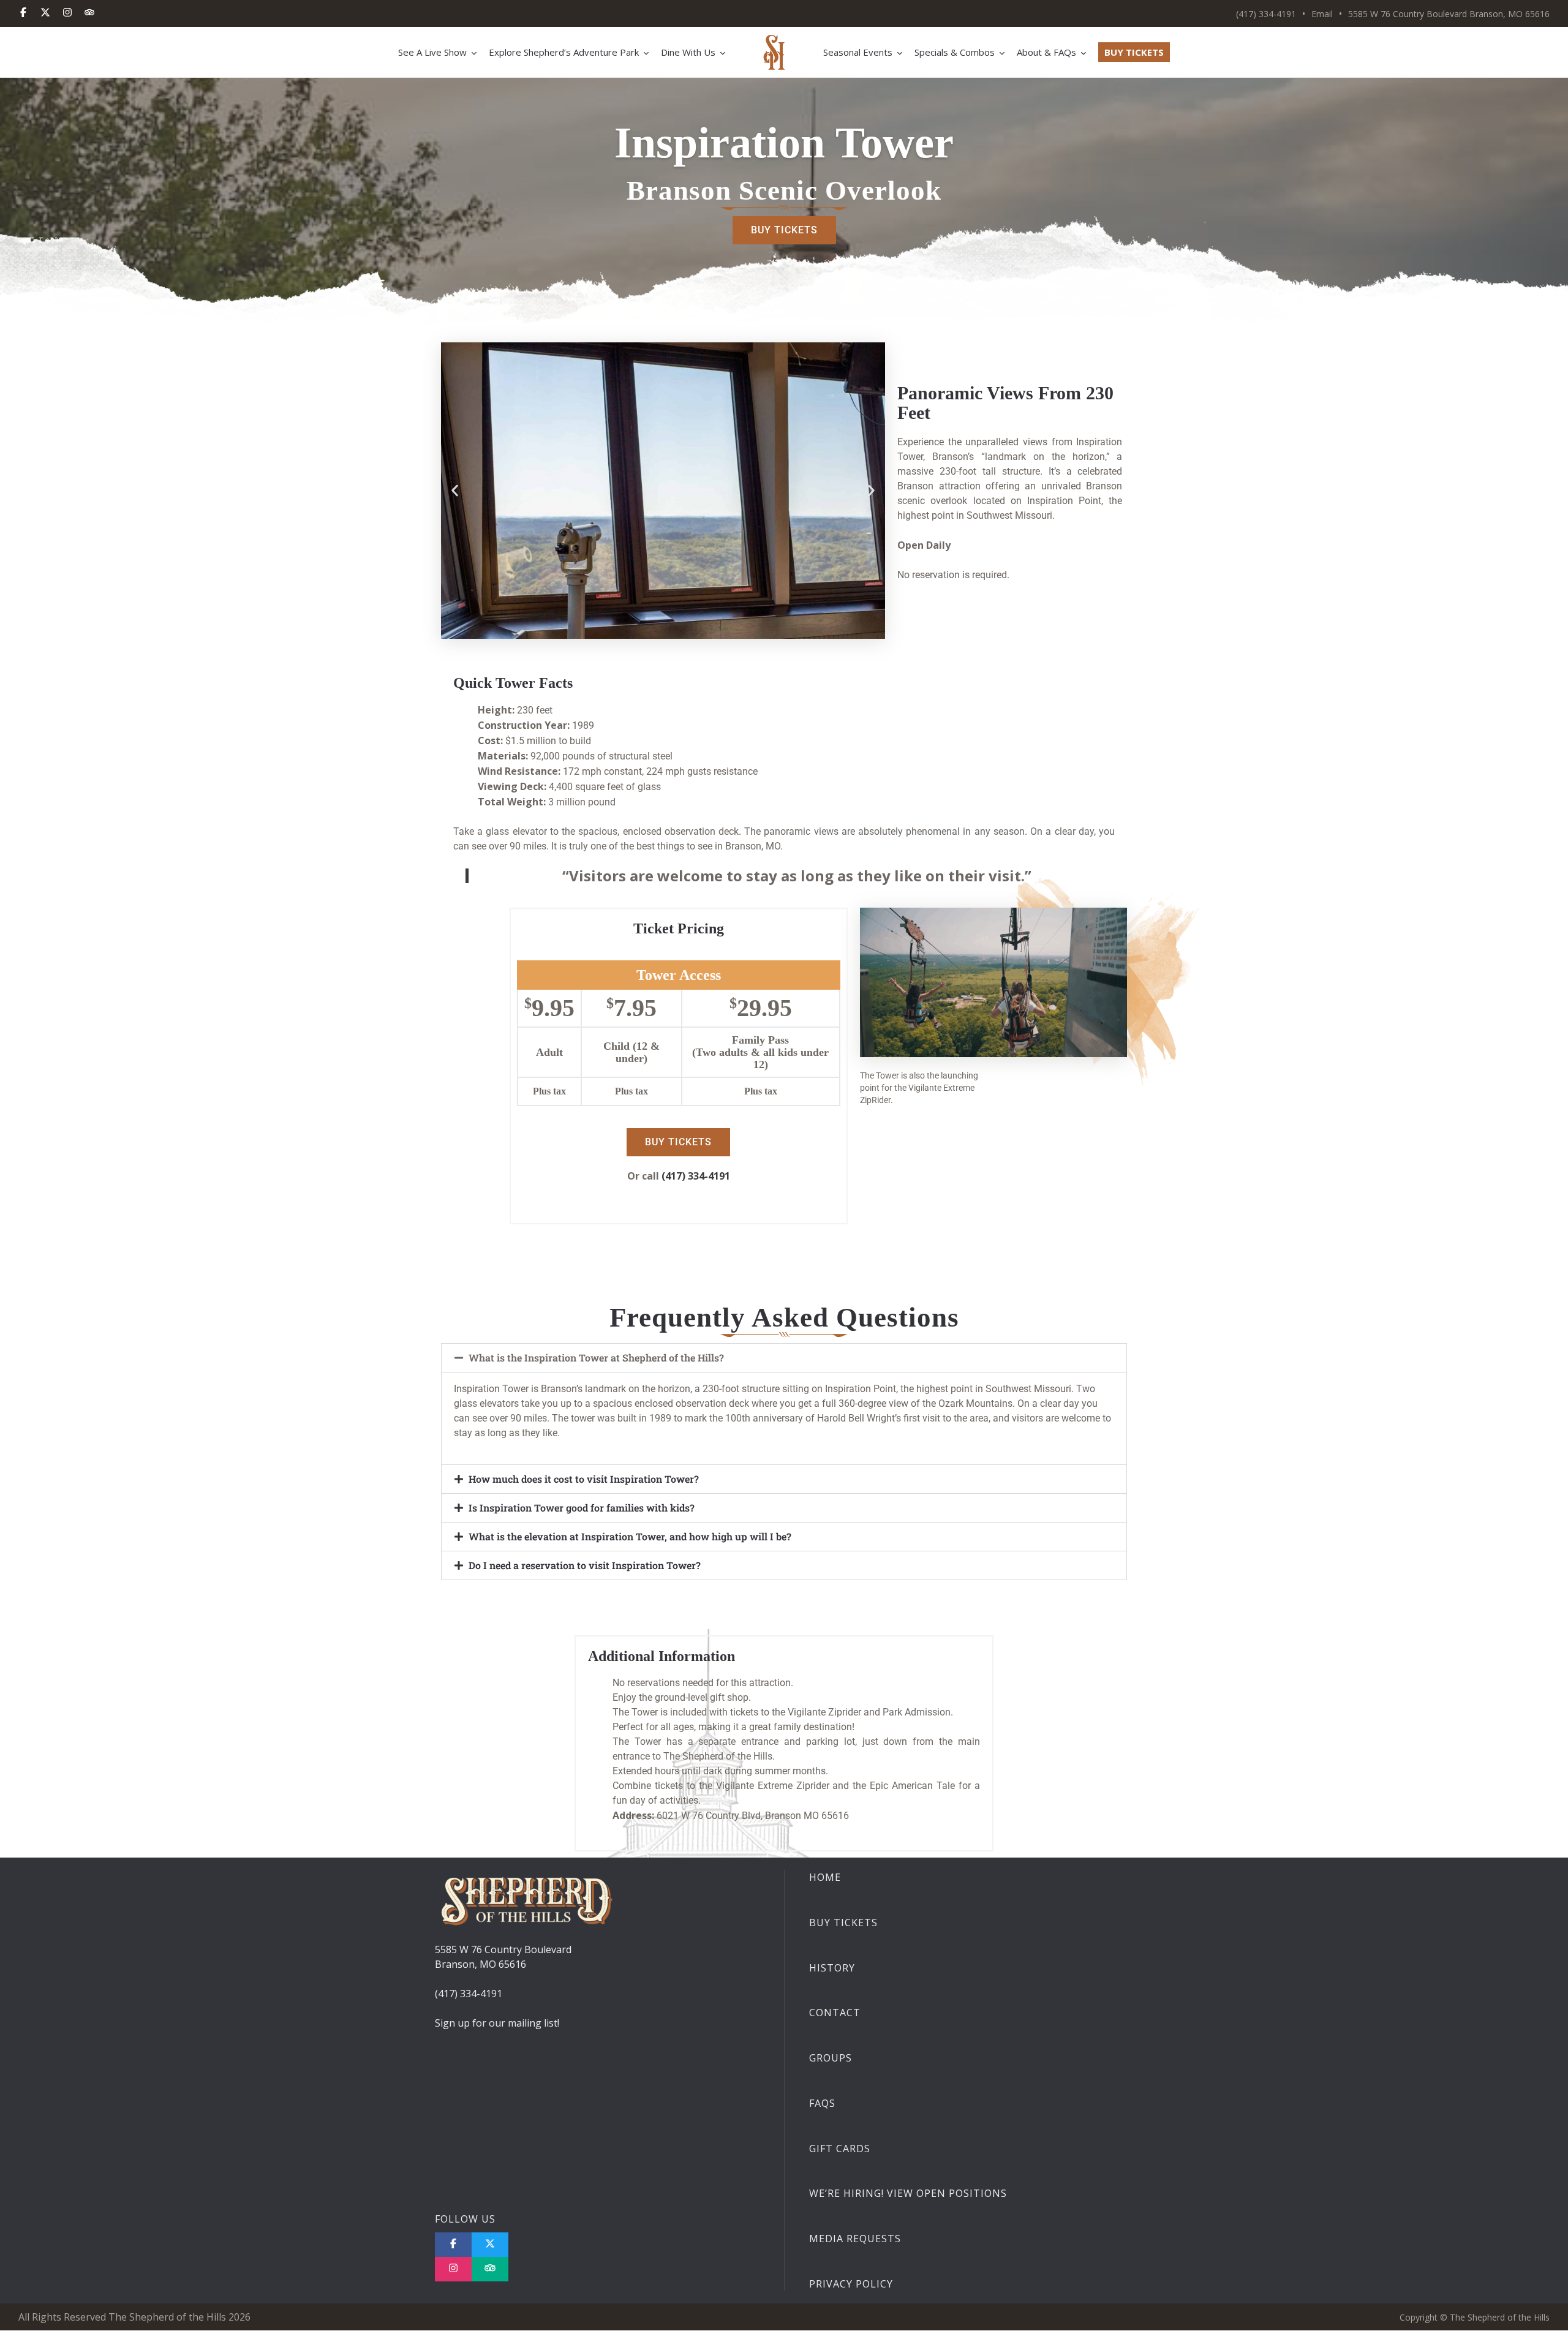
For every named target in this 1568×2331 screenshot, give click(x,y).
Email (1322, 14)
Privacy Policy (851, 2284)
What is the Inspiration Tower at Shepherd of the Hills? (596, 1358)
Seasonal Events (858, 52)
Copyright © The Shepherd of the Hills (1475, 2317)
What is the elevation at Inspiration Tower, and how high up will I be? (630, 1536)
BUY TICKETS (1134, 52)
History (832, 1968)
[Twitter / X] (45, 13)
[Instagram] (67, 13)
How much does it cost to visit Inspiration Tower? (584, 1479)
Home (825, 1877)
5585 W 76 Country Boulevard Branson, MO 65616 (1449, 14)
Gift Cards (840, 2148)
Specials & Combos (955, 52)
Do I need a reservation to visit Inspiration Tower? (585, 1565)
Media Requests (855, 2239)
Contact (835, 2013)
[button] (455, 490)
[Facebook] (23, 13)
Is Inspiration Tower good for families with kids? (582, 1508)
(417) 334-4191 (1266, 14)
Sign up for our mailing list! (497, 2023)
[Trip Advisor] (490, 2269)
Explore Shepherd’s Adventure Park (564, 52)
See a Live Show (432, 52)
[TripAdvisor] (89, 13)
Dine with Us (688, 52)
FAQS (822, 2103)
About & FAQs (1046, 52)
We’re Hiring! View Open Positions (908, 2194)
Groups (831, 2058)
